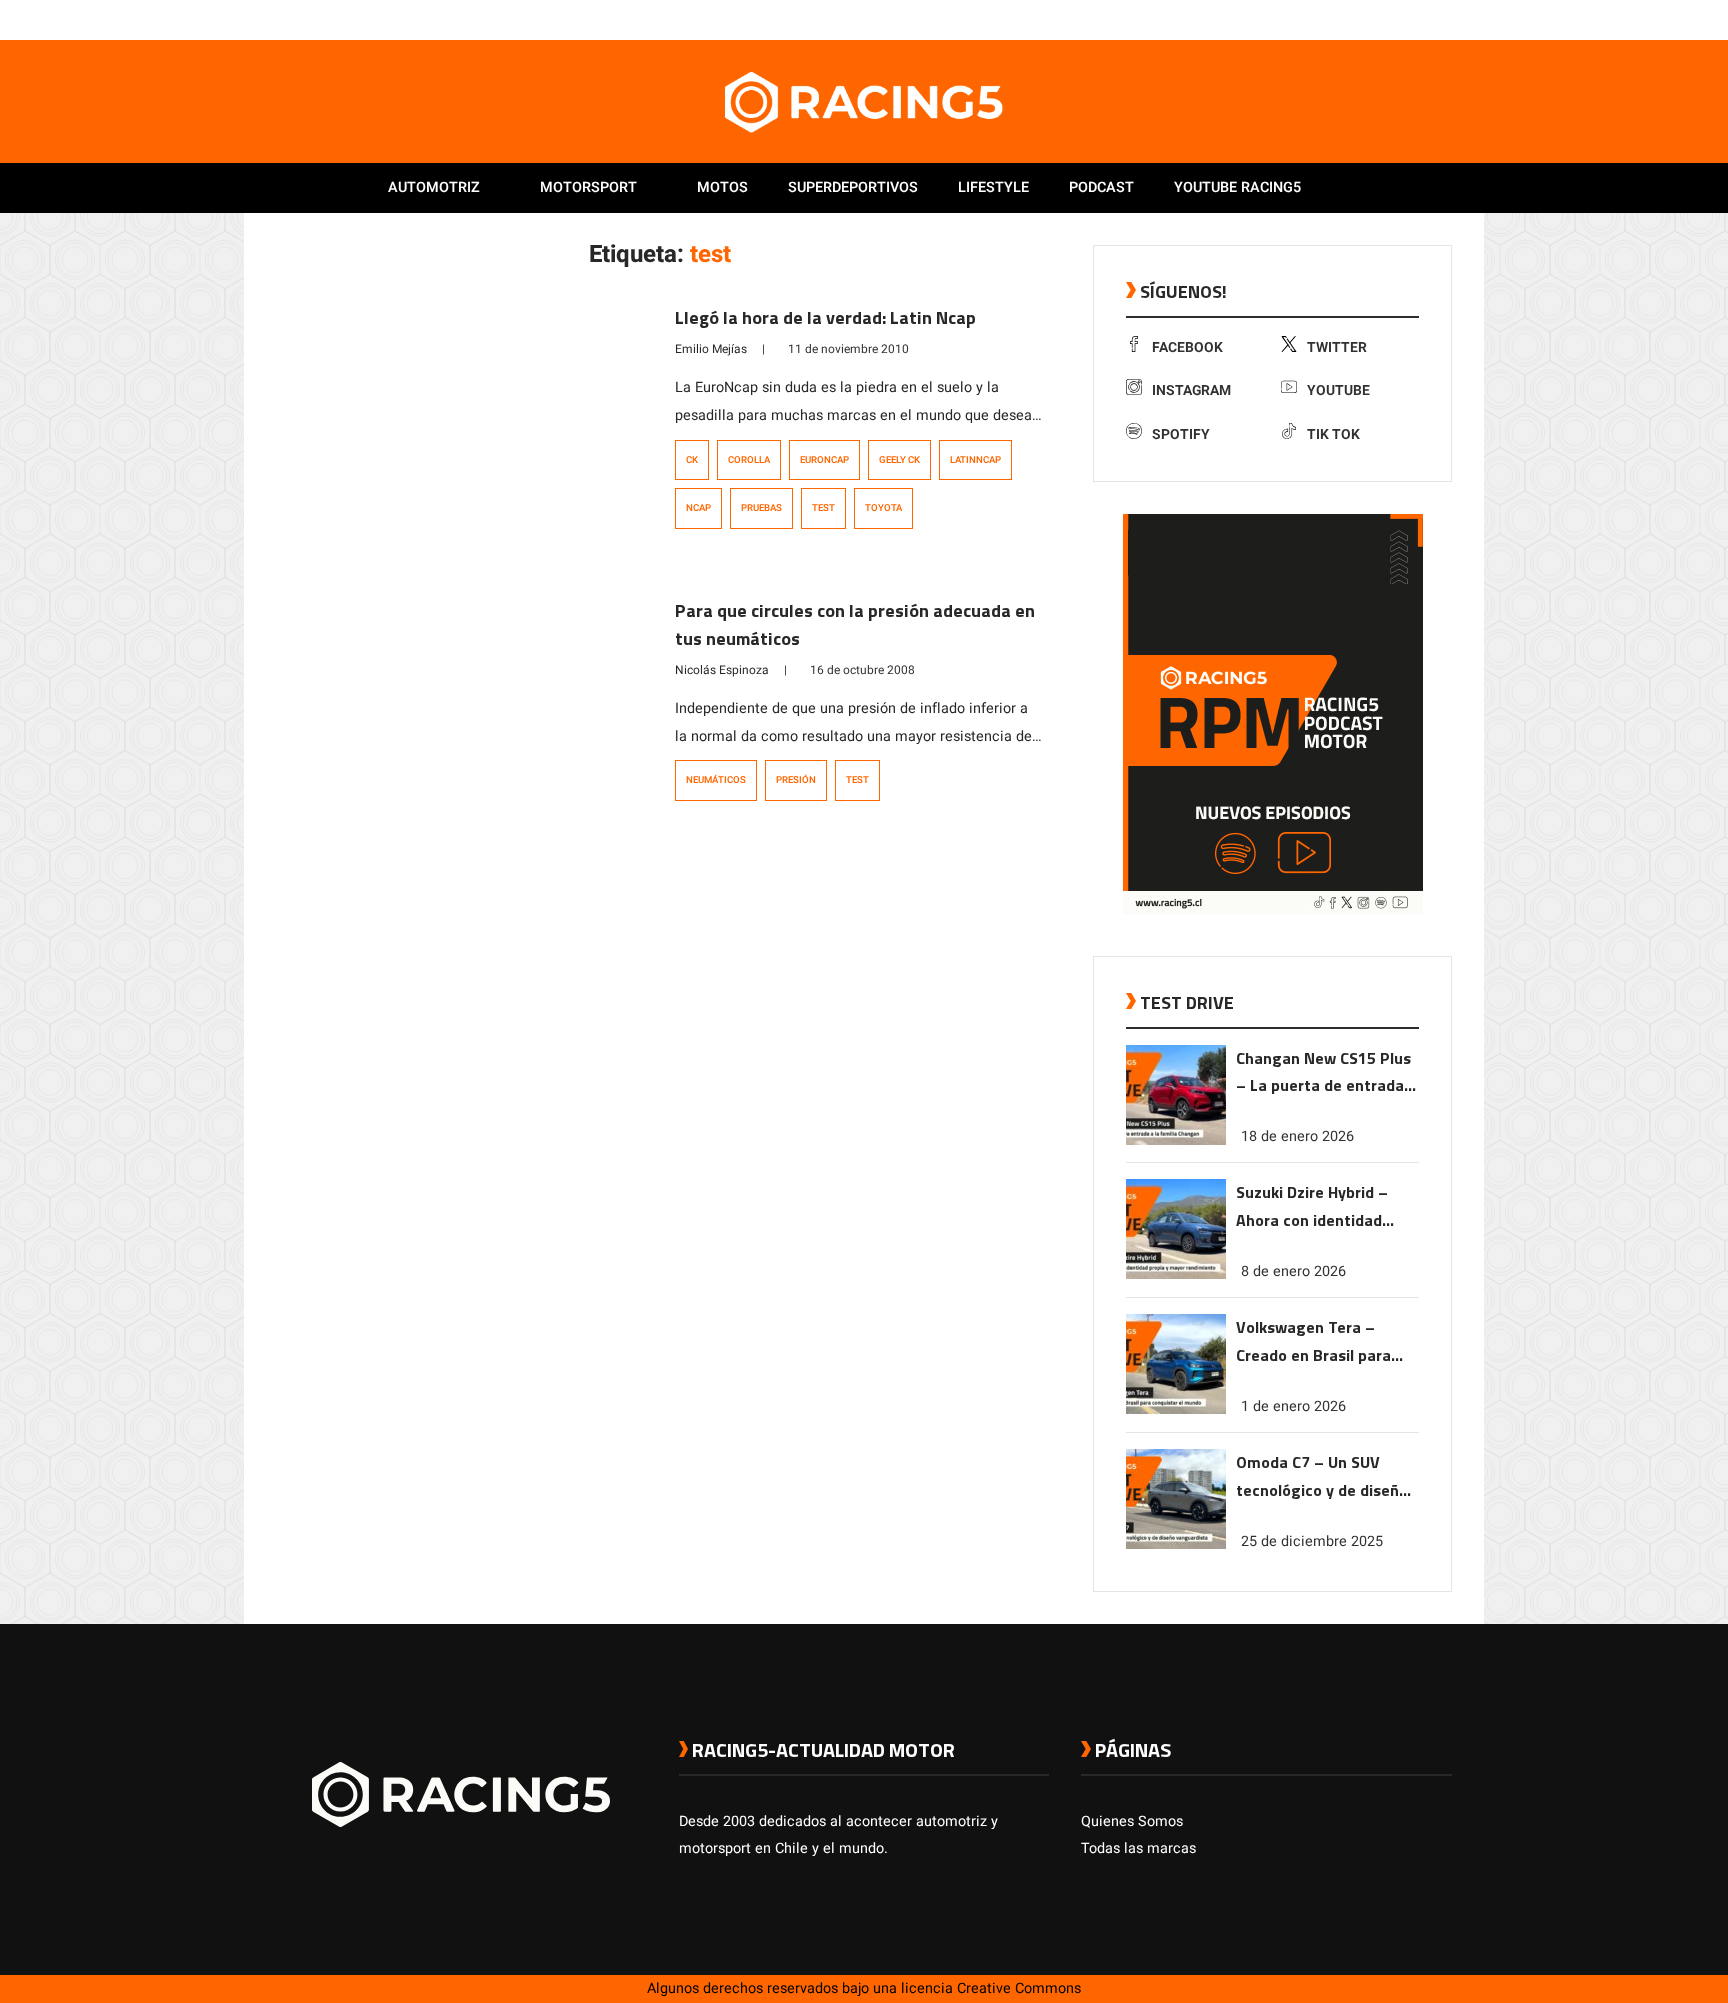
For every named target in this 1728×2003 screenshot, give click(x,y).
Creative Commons (1019, 1988)
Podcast (1101, 187)
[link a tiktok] (1442, 19)
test (823, 508)
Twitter (1337, 347)
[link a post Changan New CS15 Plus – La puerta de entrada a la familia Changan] (1176, 1140)
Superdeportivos (853, 187)
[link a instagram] (1382, 19)
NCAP (698, 508)
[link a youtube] (1402, 19)
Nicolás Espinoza (722, 670)
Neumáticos (716, 780)
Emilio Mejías (711, 349)
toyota (883, 508)
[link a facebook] (1342, 19)
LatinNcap (975, 460)
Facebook (1187, 347)
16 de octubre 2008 (862, 670)
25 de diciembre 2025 (1312, 1541)
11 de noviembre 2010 (848, 349)
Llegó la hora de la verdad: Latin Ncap (825, 317)
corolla (749, 460)
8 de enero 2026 (1293, 1271)
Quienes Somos (1132, 1821)
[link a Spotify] (1422, 19)
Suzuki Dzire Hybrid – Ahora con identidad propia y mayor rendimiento (1312, 1207)
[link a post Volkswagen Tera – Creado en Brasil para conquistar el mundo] (1176, 1409)
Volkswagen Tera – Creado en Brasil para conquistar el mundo (1313, 1342)
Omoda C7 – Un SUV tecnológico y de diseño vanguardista (1322, 1477)
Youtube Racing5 (1237, 187)
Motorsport (588, 187)
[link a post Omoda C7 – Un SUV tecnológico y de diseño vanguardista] (1176, 1544)
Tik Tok (1333, 434)
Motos (722, 187)
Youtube (1338, 390)
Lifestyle (993, 187)
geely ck (899, 460)
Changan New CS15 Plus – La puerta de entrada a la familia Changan (1326, 1073)
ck (692, 460)
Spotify (1181, 434)
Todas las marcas (1138, 1848)
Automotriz (434, 187)
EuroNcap (824, 460)
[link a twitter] (1362, 19)
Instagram (1191, 390)
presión (796, 780)
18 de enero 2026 (1297, 1136)
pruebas (761, 508)
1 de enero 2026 (1293, 1406)
